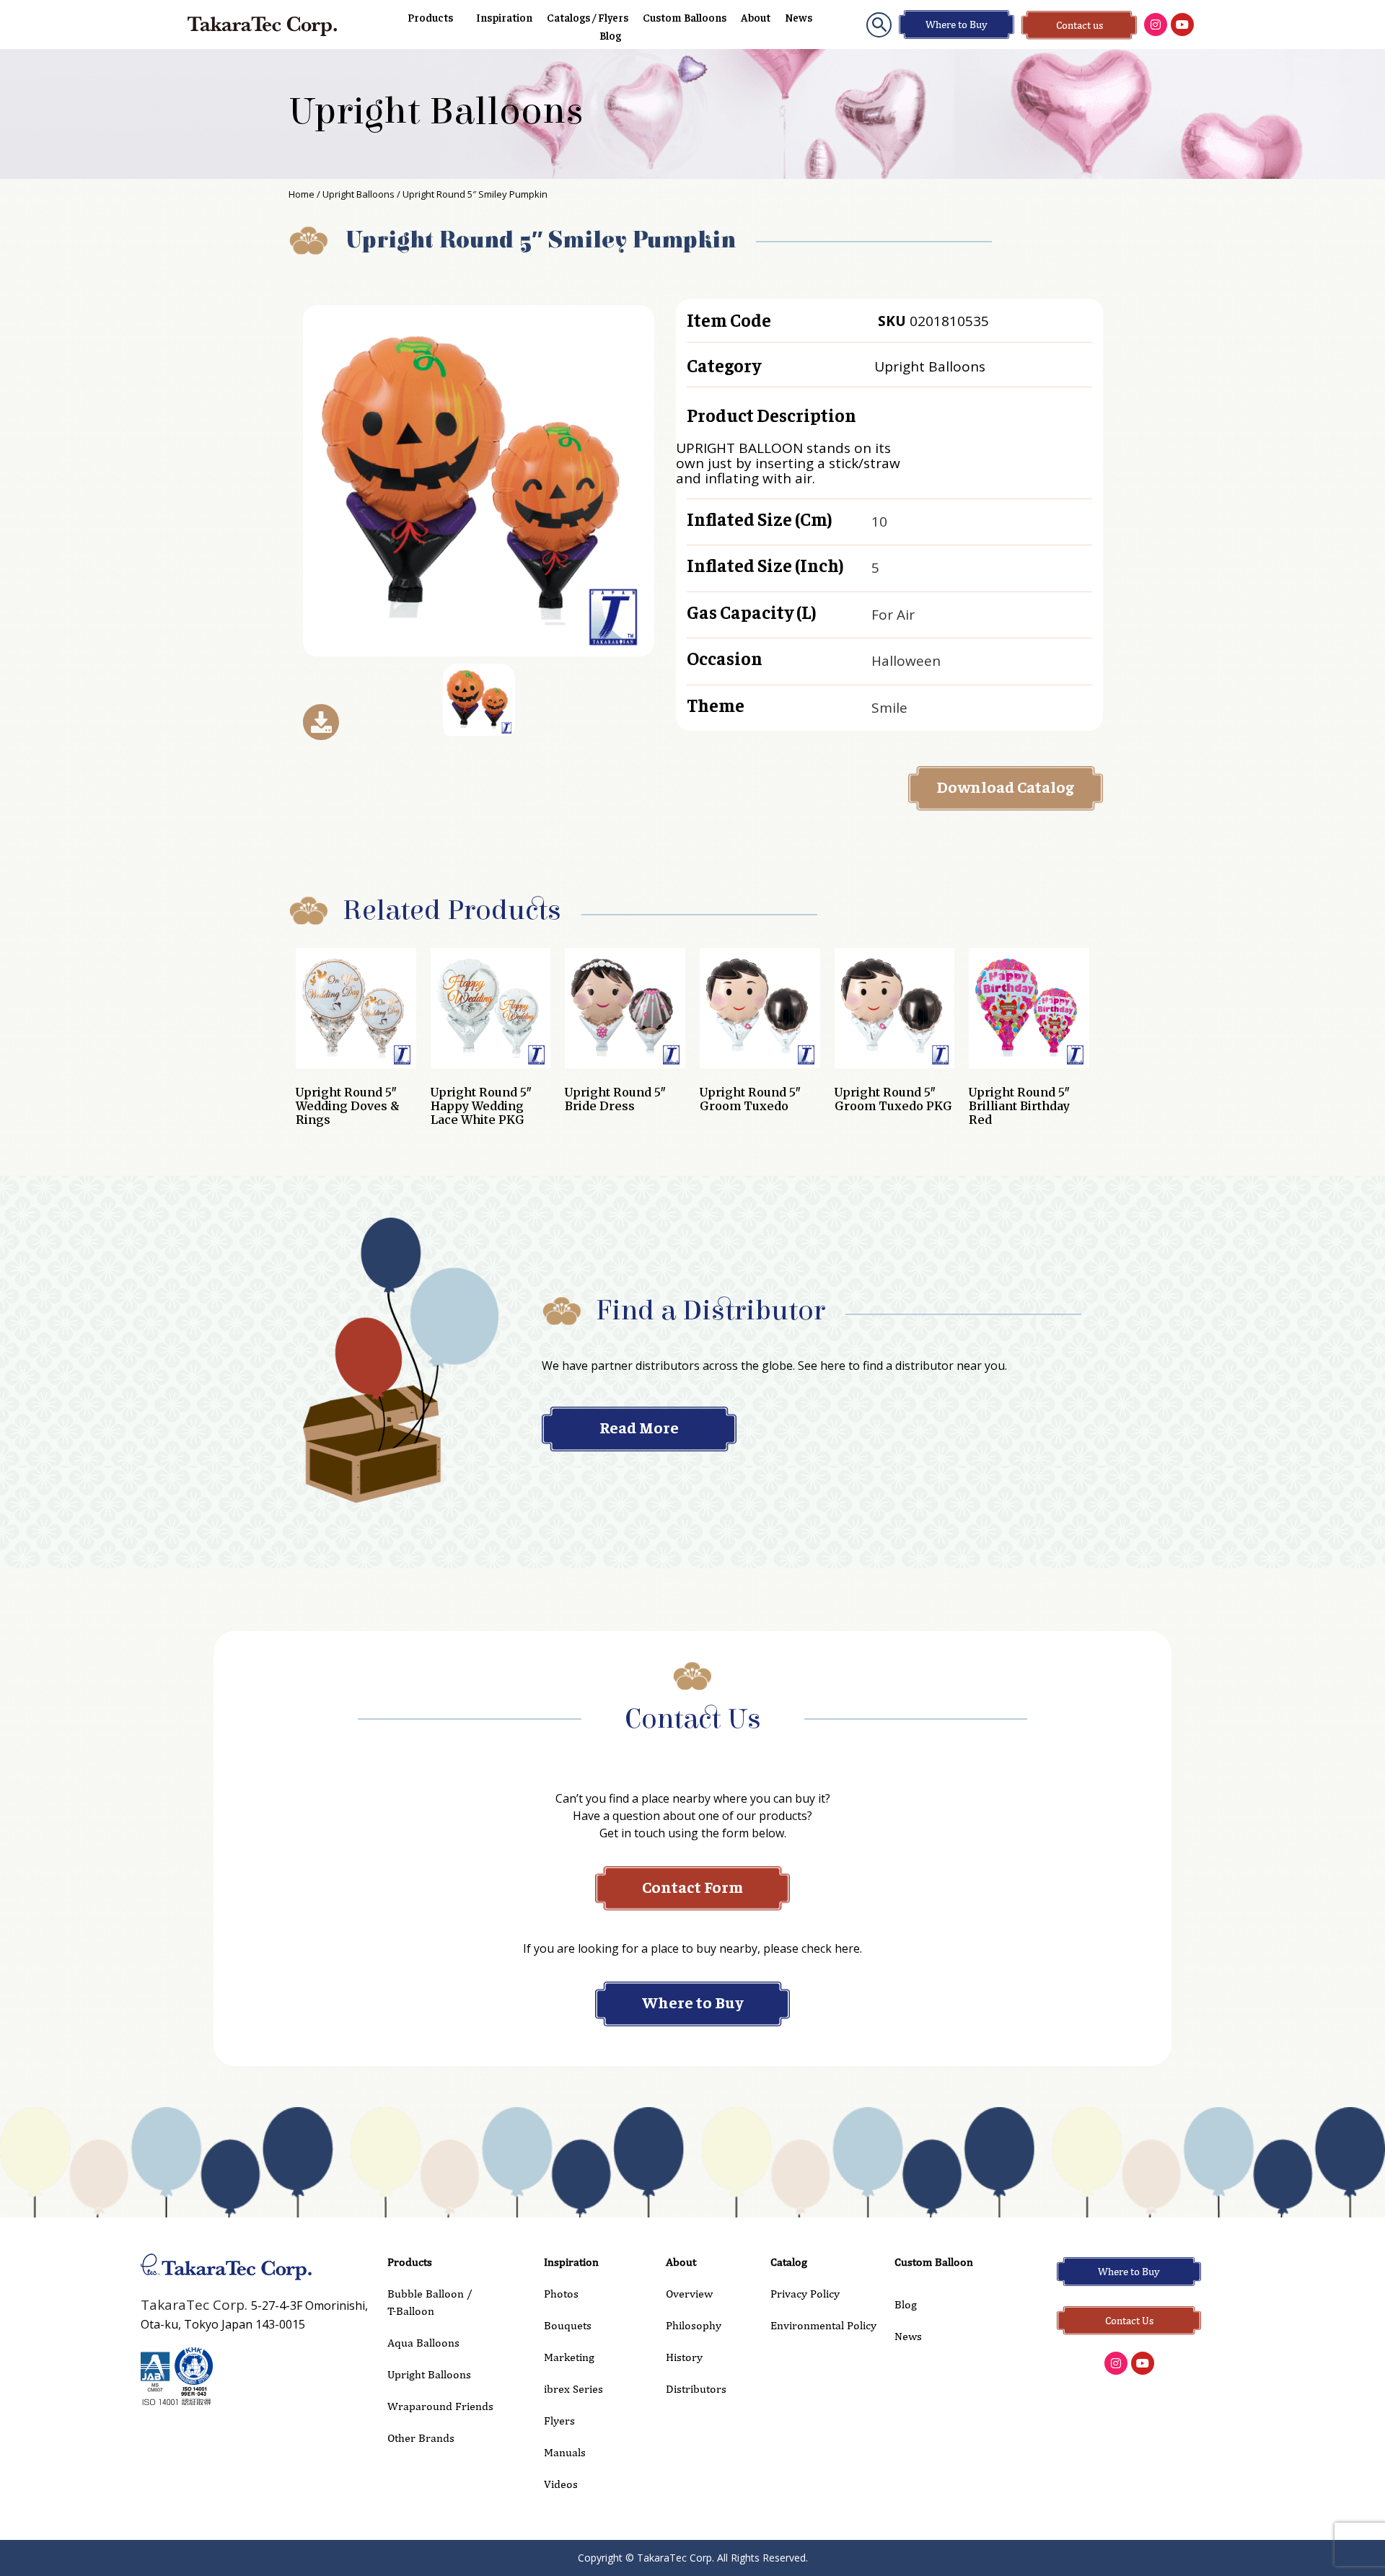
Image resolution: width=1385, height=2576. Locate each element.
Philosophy (694, 2325)
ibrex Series (573, 2389)
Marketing (569, 2357)
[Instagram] (1156, 25)
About (756, 17)
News (799, 17)
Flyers (559, 2421)
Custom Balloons (685, 17)
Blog (610, 35)
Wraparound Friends (440, 2406)
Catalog (789, 2262)
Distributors (696, 2389)
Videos (561, 2484)
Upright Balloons (436, 112)
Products (430, 17)
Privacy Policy (805, 2294)
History (684, 2357)
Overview (689, 2294)
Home (302, 194)
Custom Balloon (934, 2262)
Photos (561, 2294)
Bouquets (568, 2325)
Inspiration (504, 17)
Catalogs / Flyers (588, 17)
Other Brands (421, 2438)
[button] (879, 25)
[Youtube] (1182, 25)
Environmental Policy (823, 2325)
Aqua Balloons (423, 2343)
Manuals (565, 2452)
